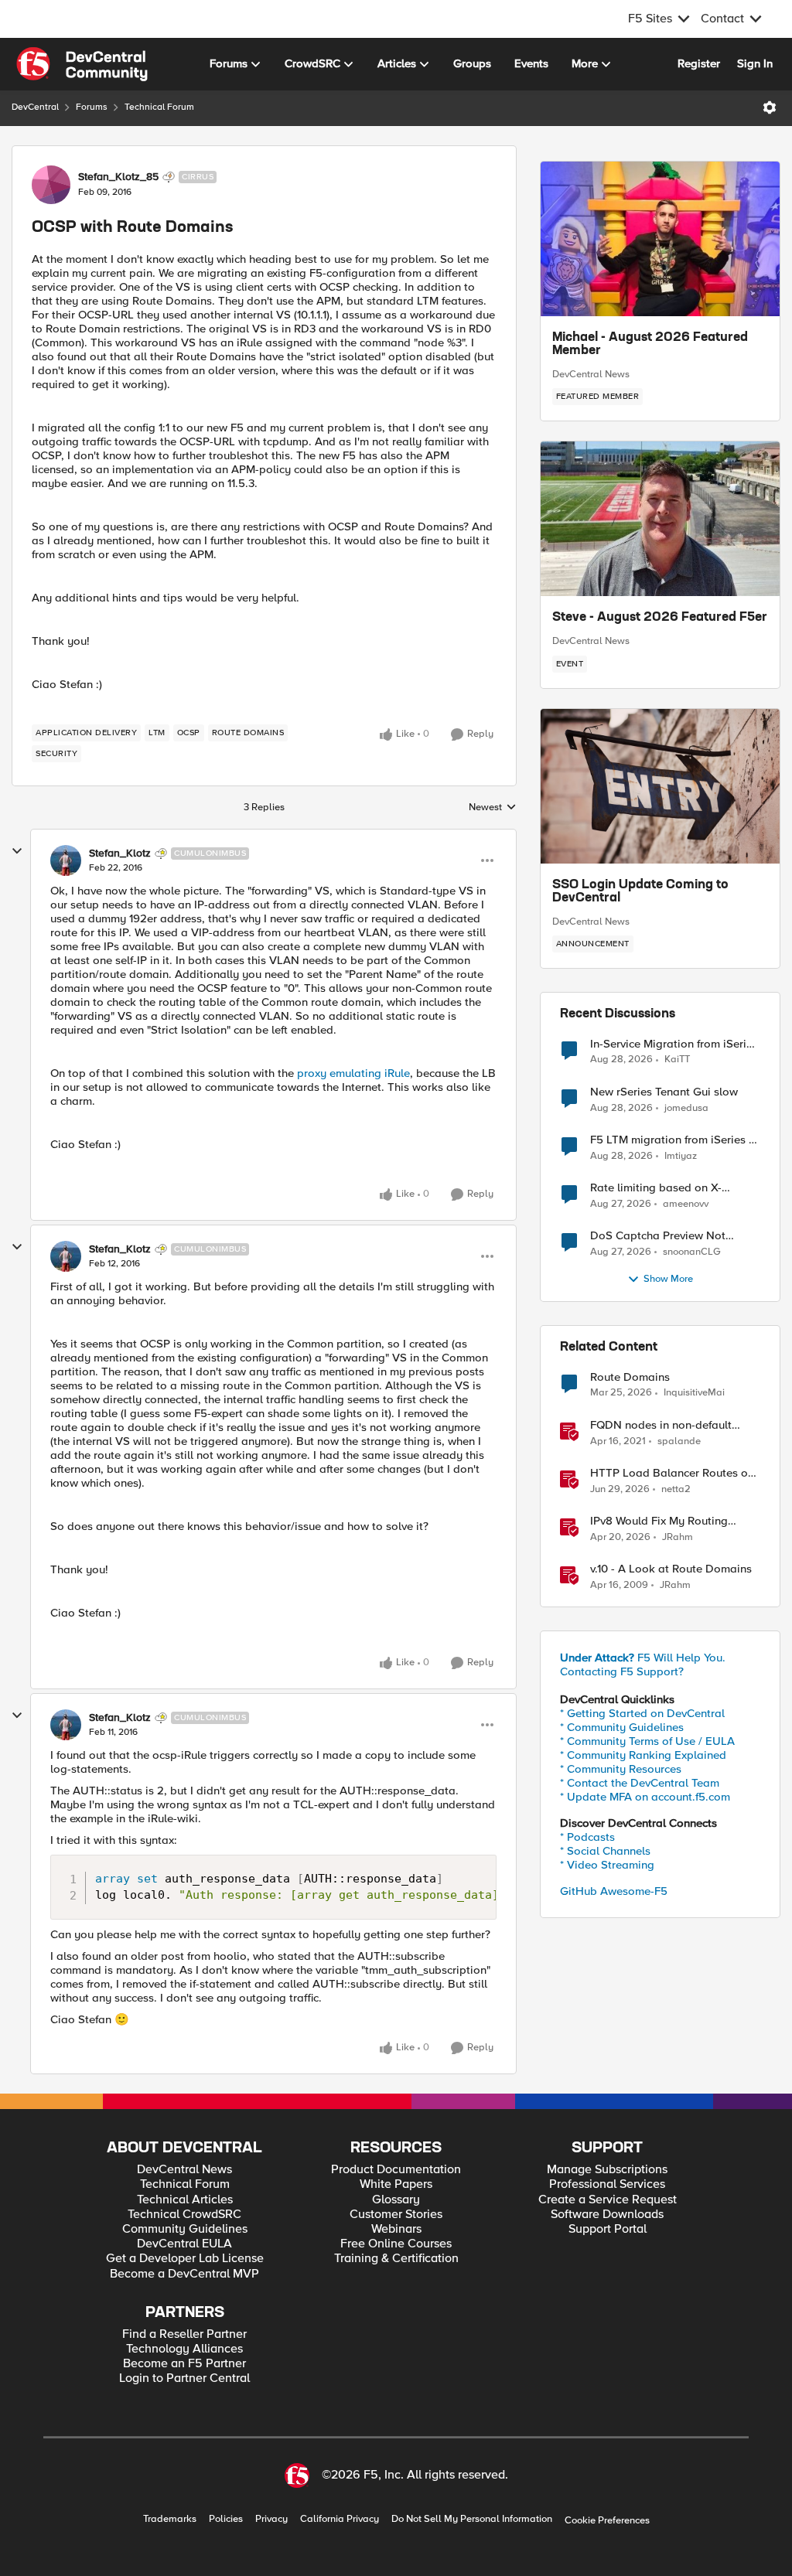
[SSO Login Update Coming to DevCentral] (660, 786)
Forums (92, 107)
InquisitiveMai (694, 1393)
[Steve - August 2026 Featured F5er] (660, 519)
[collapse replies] (17, 851)
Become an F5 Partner (184, 2364)
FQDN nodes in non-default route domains (661, 1425)
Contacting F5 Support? (622, 1671)
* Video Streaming (607, 1865)
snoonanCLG (692, 1252)
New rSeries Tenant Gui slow (664, 1092)
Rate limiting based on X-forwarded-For (656, 1188)
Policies (226, 2519)
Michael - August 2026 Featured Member (650, 345)
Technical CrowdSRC (184, 2215)
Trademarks (170, 2519)
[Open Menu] (770, 107)
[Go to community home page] (82, 64)
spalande (679, 1441)
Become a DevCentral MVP (184, 2274)
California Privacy (340, 2519)
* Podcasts (587, 1837)
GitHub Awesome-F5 (614, 1891)
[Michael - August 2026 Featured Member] (660, 239)
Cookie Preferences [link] (607, 2520)
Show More (668, 1279)
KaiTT (677, 1060)
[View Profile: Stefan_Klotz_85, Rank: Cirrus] (51, 185)
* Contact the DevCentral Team (640, 1783)
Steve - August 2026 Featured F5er (660, 618)
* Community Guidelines (622, 1727)
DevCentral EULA (184, 2244)
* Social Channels (605, 1851)
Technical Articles (185, 2200)
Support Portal (608, 2229)
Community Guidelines (185, 2229)
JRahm (678, 1537)
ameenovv (686, 1204)
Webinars (396, 2229)
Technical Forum (159, 107)
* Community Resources (621, 1769)
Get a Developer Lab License (185, 2259)
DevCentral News (591, 374)
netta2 (676, 1489)
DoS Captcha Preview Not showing (658, 1236)
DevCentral (35, 107)
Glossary (396, 2200)
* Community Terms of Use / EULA (647, 1741)
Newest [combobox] (493, 808)
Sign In (755, 63)
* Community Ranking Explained (643, 1755)
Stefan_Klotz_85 (118, 177)
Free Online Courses (396, 2244)
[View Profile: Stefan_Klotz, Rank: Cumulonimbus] (66, 860)
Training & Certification (396, 2259)
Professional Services (607, 2184)
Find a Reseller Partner (184, 2334)
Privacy (271, 2519)
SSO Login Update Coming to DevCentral (640, 892)
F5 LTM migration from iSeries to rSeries (675, 1140)
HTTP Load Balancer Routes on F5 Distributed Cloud (672, 1473)
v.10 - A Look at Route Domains (671, 1569)
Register (699, 63)
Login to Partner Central (184, 2378)
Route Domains (630, 1377)
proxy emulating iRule (353, 1073)
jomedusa (686, 1108)
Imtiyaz (681, 1156)
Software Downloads (607, 2215)
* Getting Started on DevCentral (642, 1713)
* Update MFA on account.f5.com (645, 1797)
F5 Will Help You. (643, 1658)
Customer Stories (396, 2215)
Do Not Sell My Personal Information (472, 2519)
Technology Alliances (184, 2349)
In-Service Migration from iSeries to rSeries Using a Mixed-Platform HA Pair (674, 1044)
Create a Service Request (608, 2200)
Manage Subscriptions (607, 2170)
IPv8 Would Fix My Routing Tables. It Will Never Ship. (659, 1521)
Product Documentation (396, 2170)
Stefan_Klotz (120, 854)
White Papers (396, 2184)
